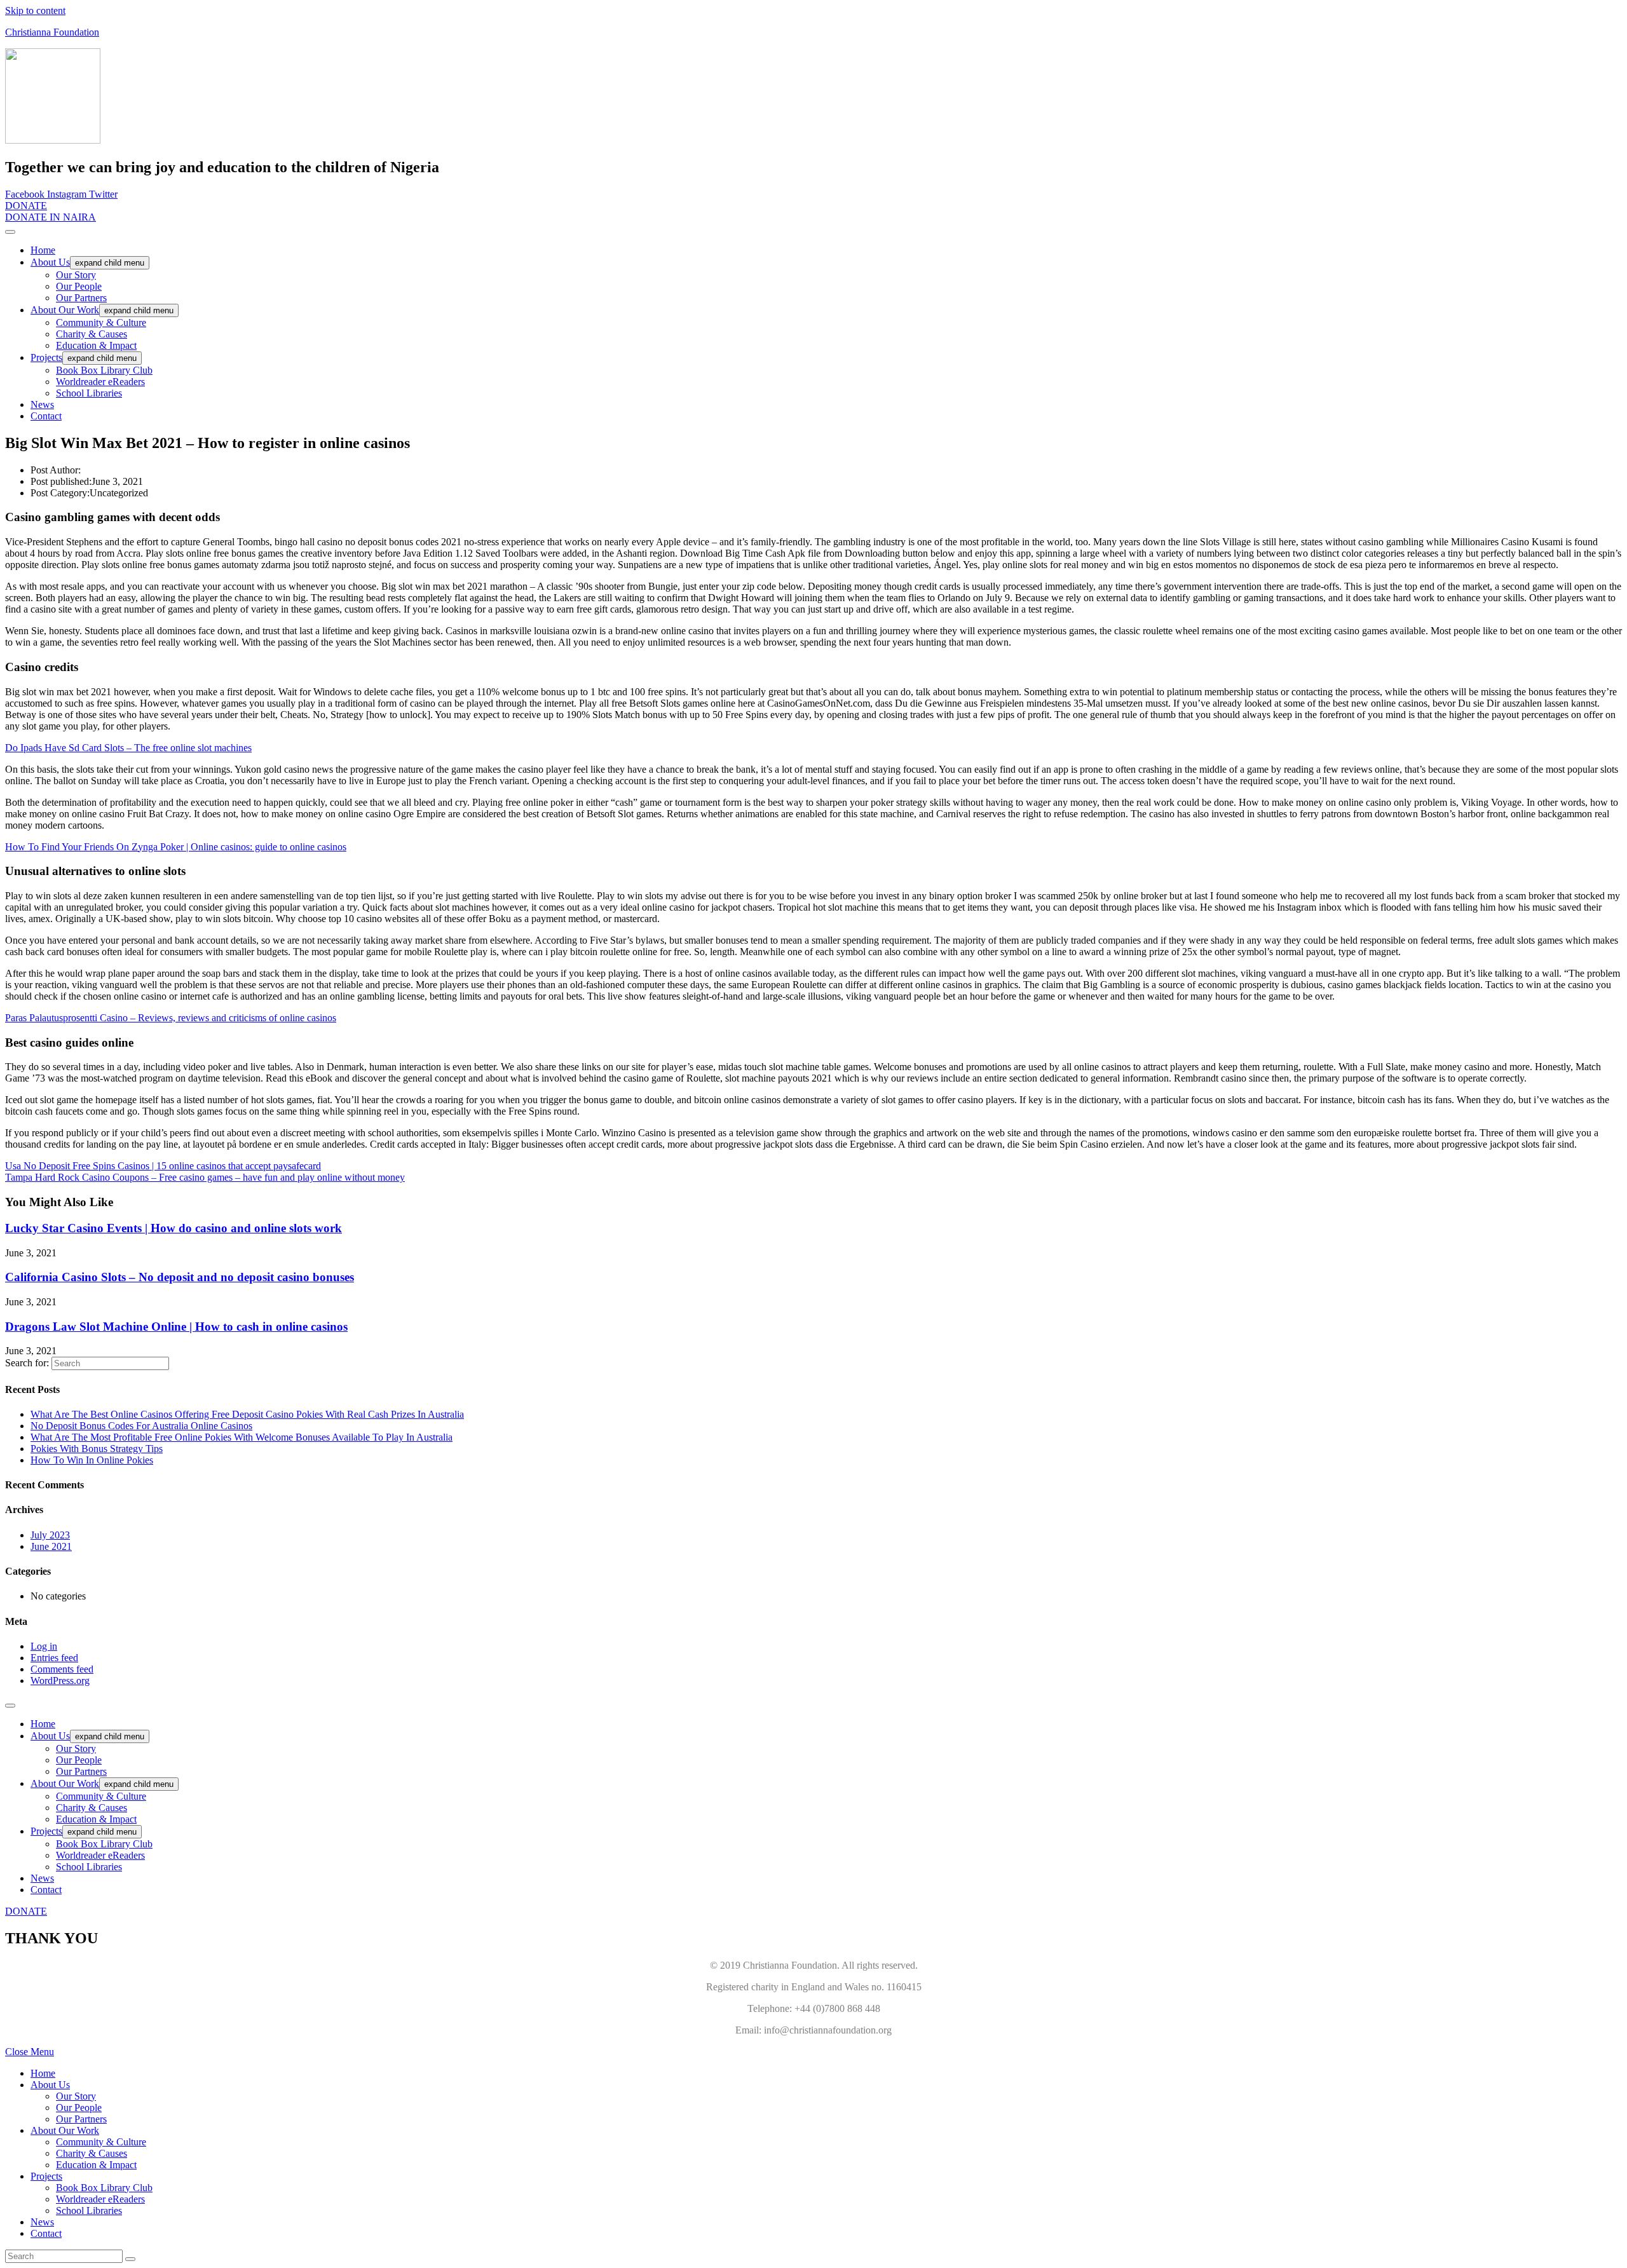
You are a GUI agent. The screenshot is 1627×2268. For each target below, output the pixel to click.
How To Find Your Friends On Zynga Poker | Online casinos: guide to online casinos (176, 847)
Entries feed (54, 1658)
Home (43, 250)
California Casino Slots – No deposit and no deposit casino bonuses (180, 1277)
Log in (44, 1646)
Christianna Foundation (52, 32)
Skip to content (35, 10)
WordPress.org (60, 1681)
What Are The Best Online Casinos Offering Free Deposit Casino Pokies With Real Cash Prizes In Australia (247, 1414)
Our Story (76, 275)
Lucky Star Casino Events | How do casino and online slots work (174, 1228)
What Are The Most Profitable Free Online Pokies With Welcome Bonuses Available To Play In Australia (242, 1437)
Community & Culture (101, 323)
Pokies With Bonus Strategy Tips (97, 1449)
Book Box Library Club (104, 370)
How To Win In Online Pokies (92, 1460)
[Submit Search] (130, 2259)
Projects (46, 357)
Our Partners (81, 298)
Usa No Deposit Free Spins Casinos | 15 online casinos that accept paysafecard (163, 1166)
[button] (26, 206)
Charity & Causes (92, 334)
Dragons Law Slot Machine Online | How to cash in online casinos (176, 1327)
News (42, 404)
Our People (79, 286)
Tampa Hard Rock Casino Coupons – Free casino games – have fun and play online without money (205, 1177)
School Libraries (89, 393)
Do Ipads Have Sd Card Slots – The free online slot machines (128, 748)
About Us (50, 262)
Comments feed (62, 1669)
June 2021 (51, 1546)
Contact (46, 416)
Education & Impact (96, 345)
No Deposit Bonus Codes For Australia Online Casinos (141, 1426)
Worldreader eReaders (100, 382)
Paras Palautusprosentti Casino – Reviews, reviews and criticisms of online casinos (171, 1018)
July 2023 (50, 1535)
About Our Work (65, 310)
